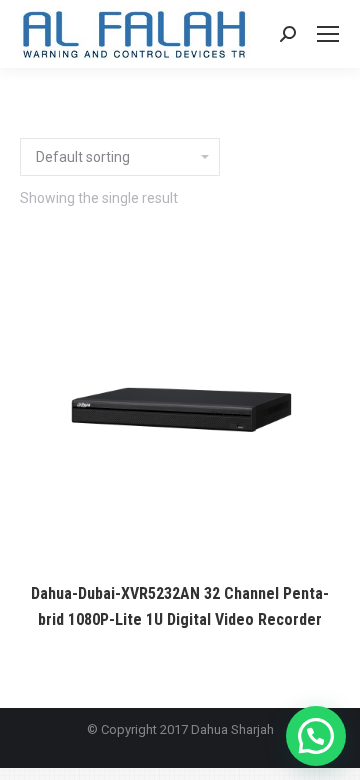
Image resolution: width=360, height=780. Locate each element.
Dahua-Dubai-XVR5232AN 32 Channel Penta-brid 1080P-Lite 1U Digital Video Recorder (180, 606)
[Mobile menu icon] (328, 34)
